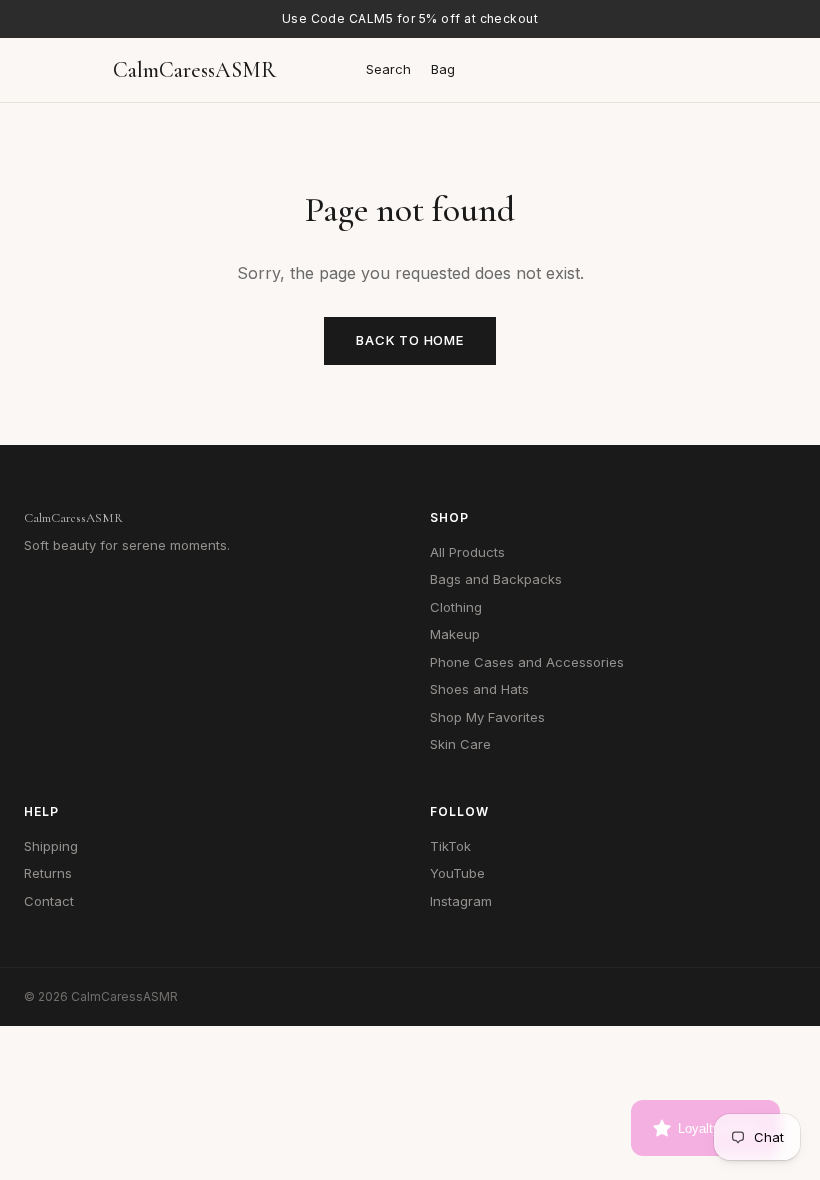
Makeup (455, 634)
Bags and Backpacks (496, 579)
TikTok (450, 846)
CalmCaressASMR (194, 70)
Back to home (409, 340)
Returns (48, 873)
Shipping (51, 846)
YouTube (457, 873)
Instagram (461, 901)
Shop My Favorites (487, 717)
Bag (443, 69)
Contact (49, 901)
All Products (467, 552)
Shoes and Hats (479, 689)
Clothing (456, 607)
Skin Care (460, 744)
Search (388, 69)
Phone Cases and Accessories (527, 662)
